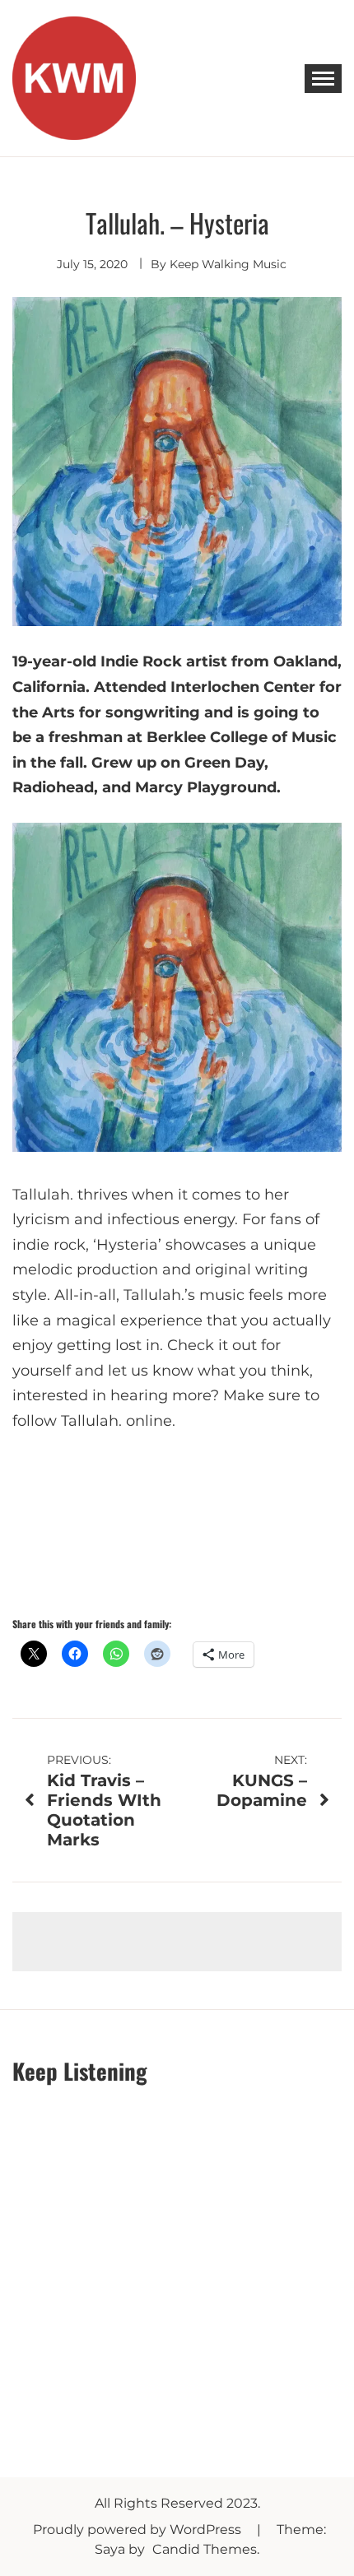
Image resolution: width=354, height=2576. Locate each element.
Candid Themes (205, 2549)
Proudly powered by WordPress (139, 2530)
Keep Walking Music (228, 264)
